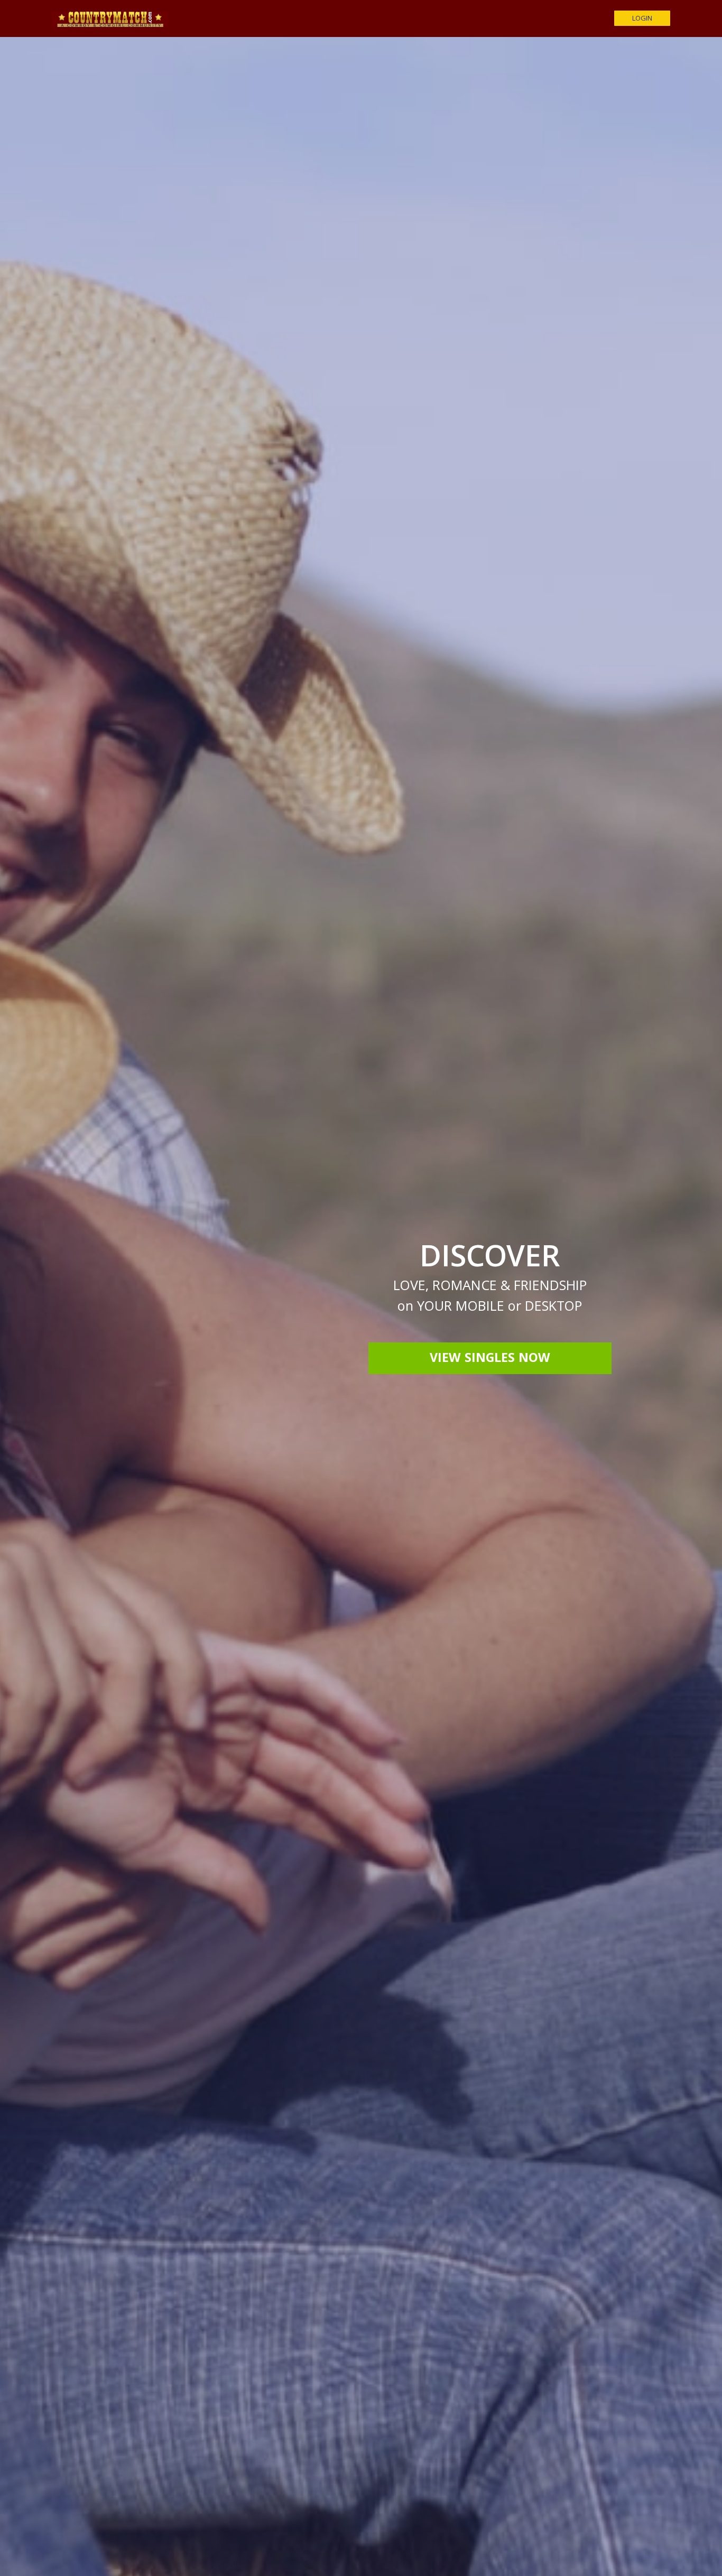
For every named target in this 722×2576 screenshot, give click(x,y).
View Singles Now (490, 1359)
